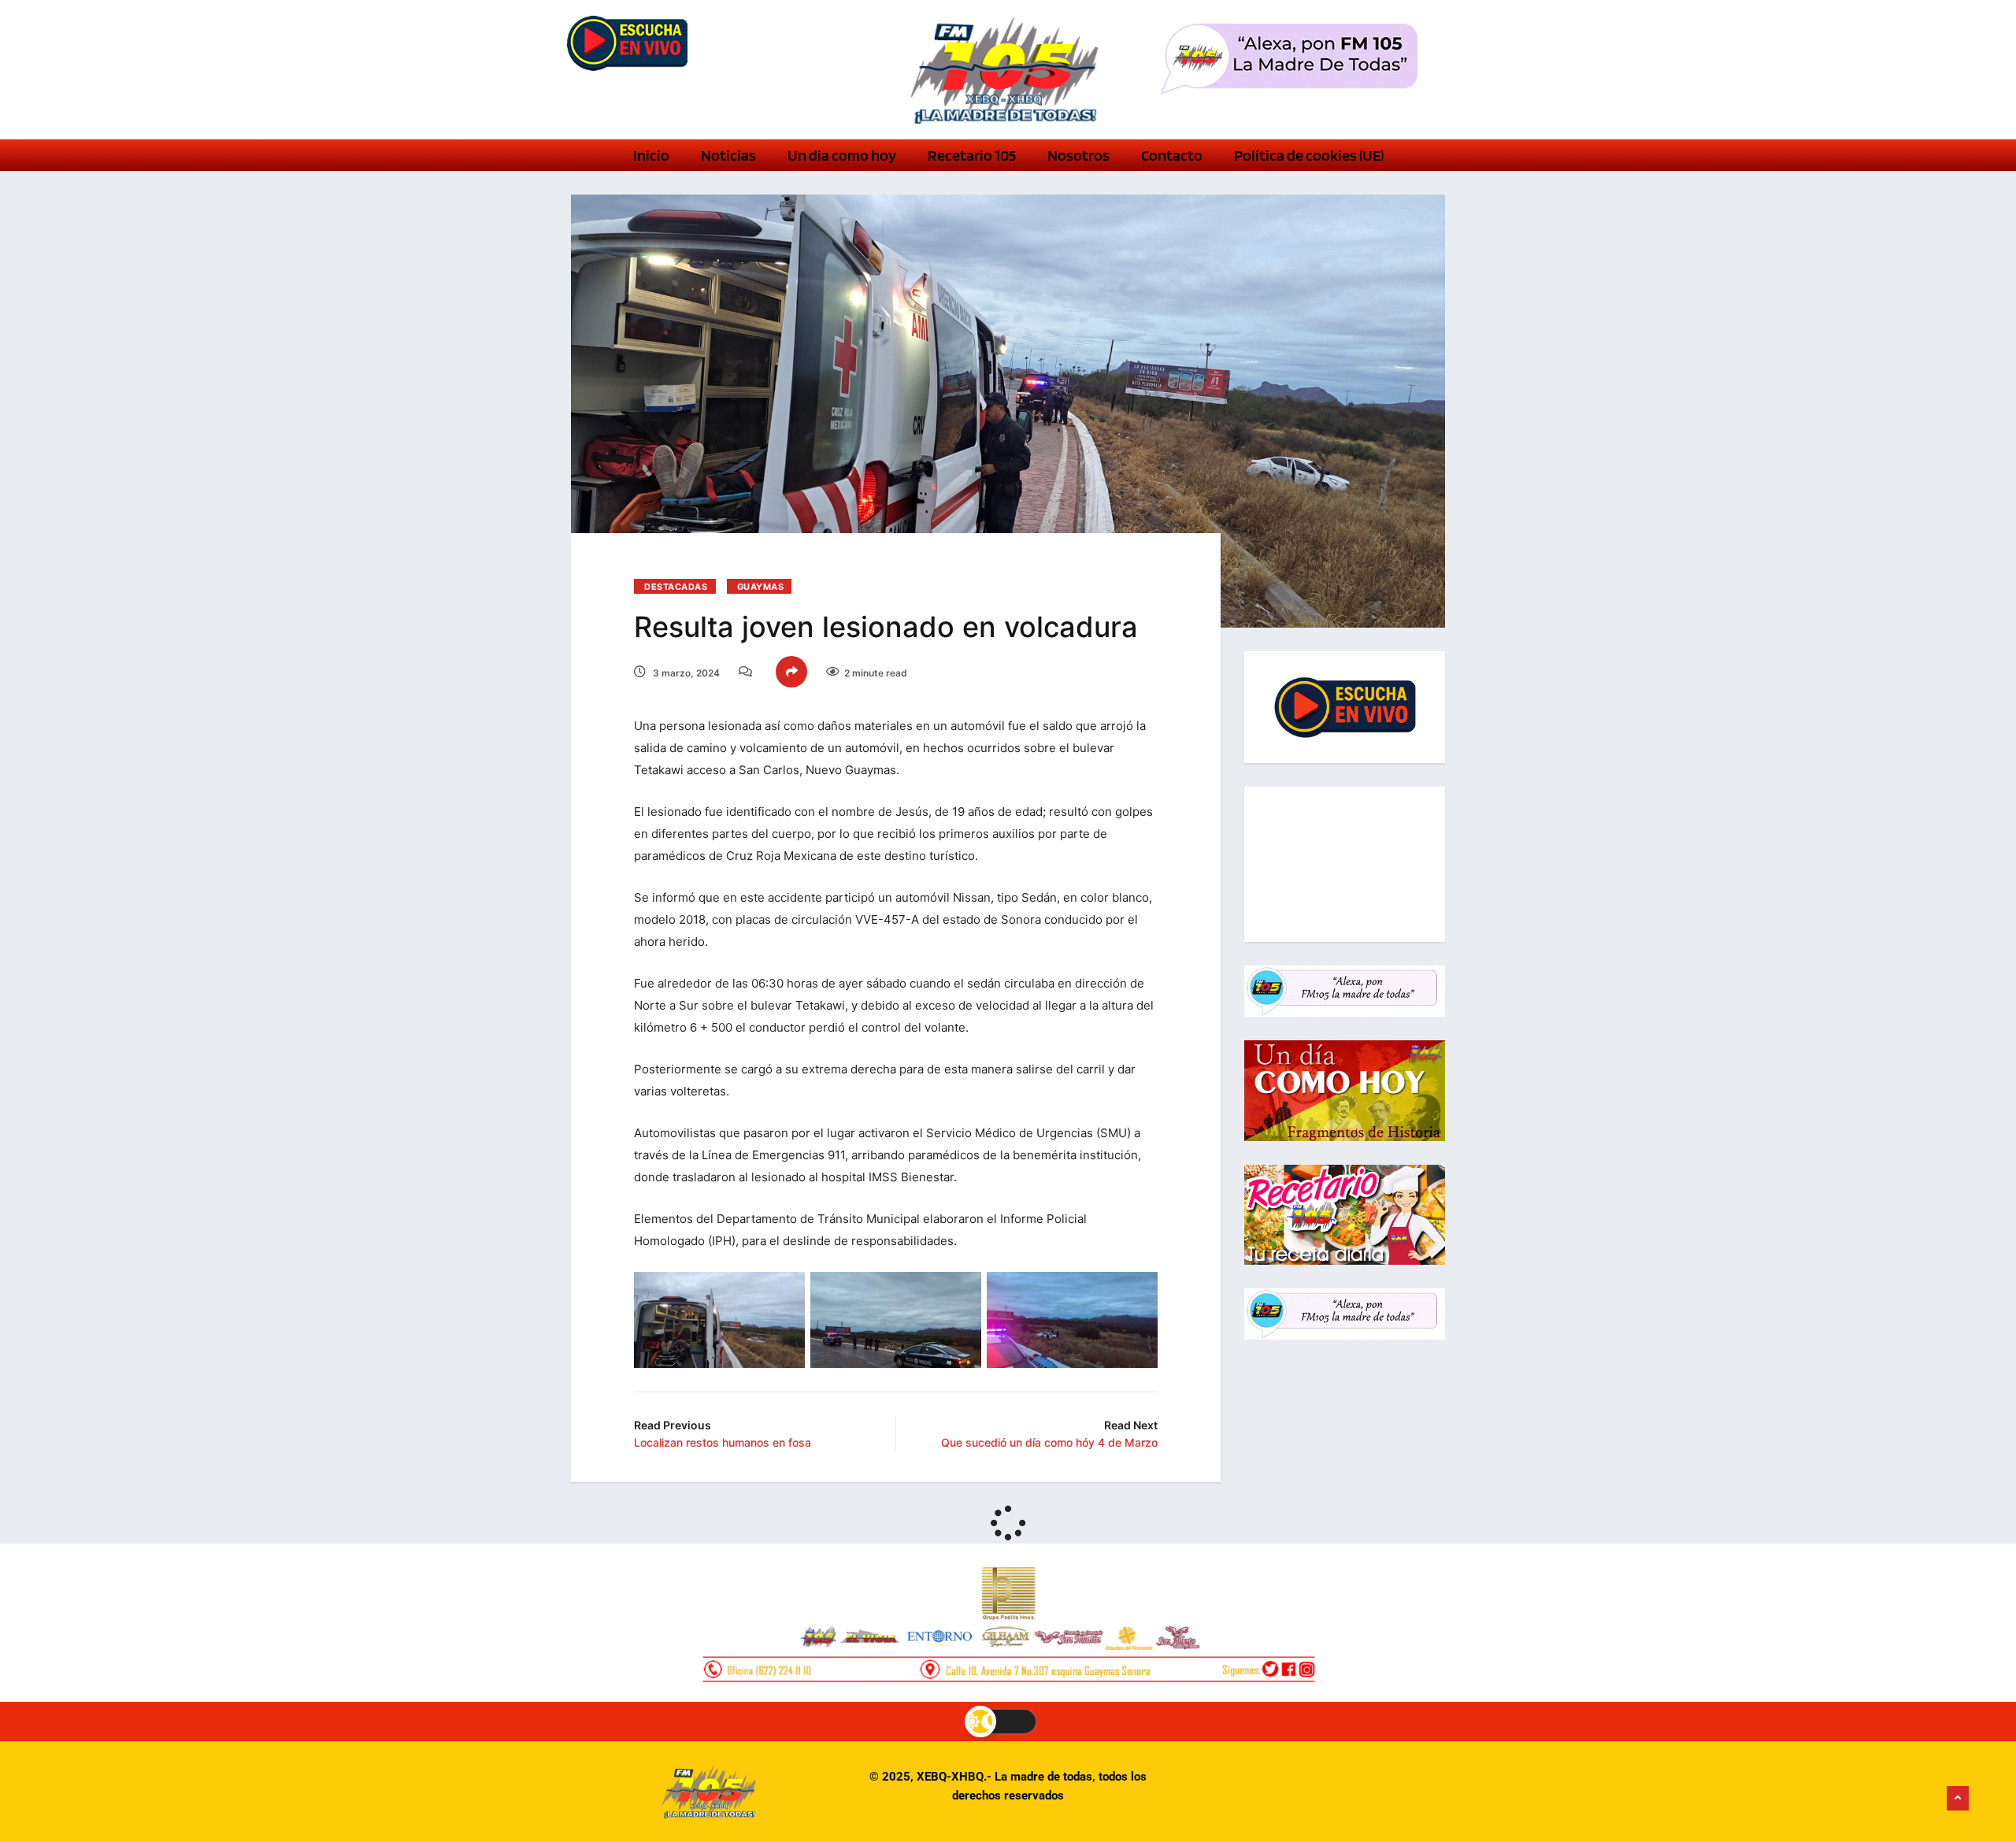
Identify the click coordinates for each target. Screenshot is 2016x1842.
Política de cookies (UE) (1309, 155)
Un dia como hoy (842, 155)
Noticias (728, 155)
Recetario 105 (972, 155)
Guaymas (761, 587)
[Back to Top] (1958, 1799)
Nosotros (1078, 155)
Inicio (651, 155)
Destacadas (676, 587)
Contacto (1172, 155)
